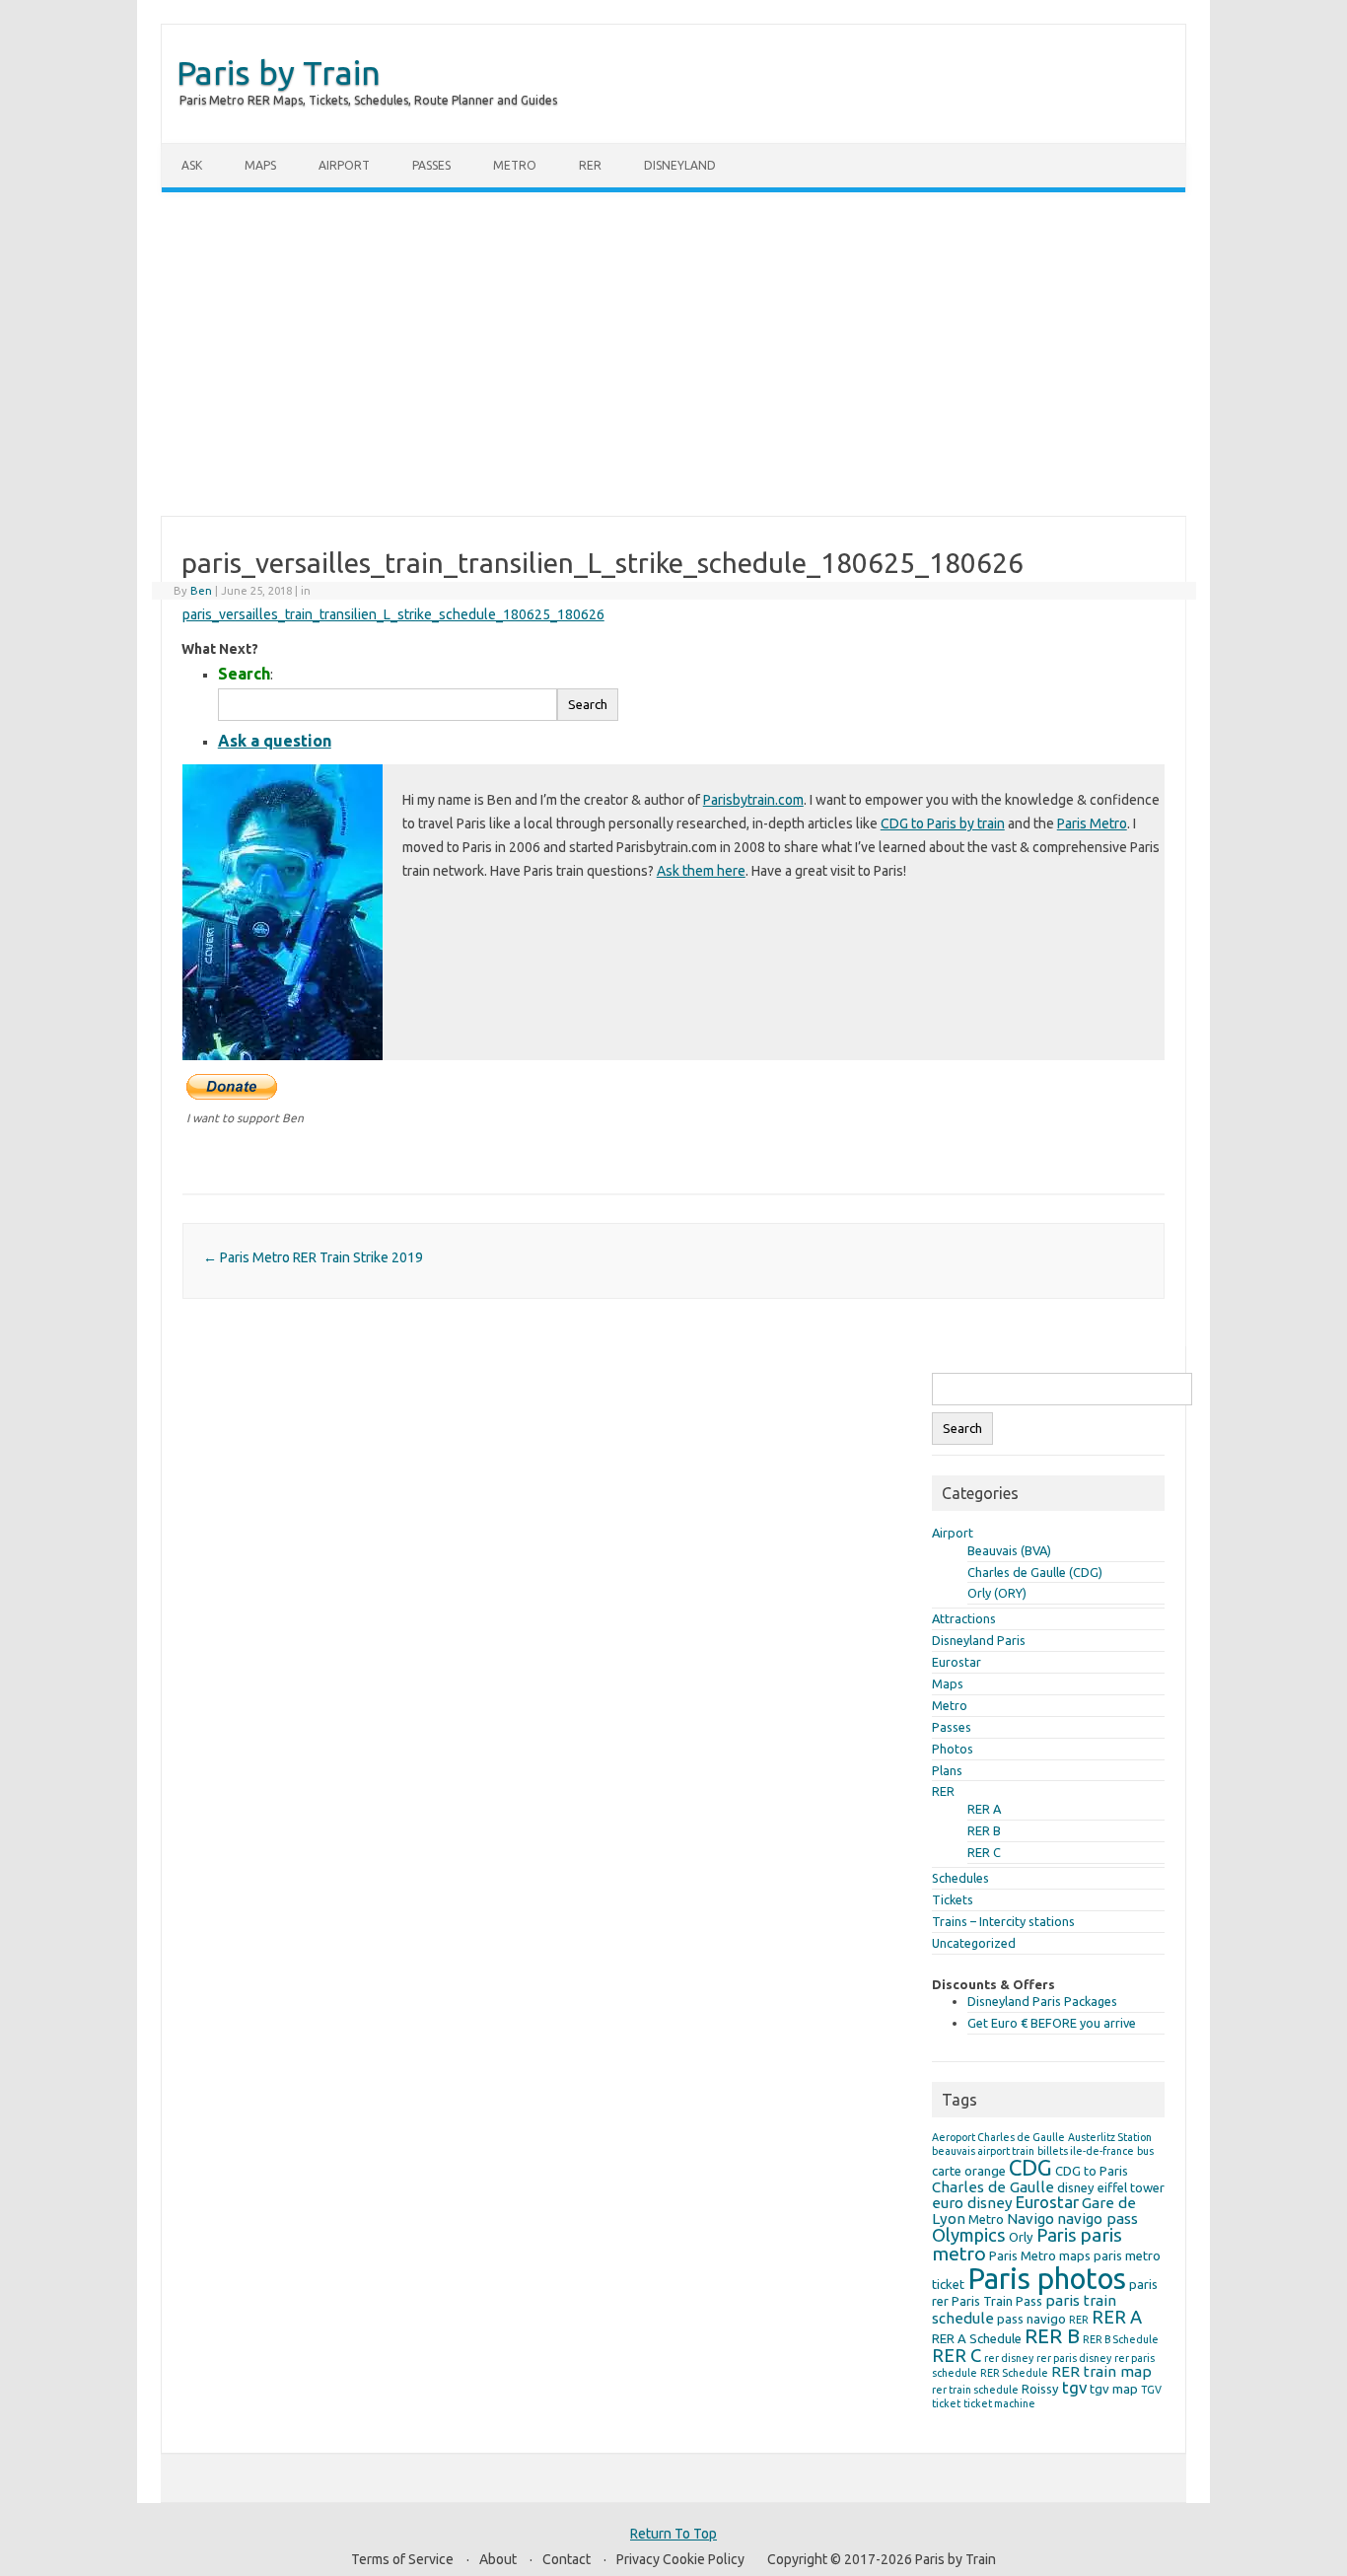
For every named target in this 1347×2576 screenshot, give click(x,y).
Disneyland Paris (979, 1640)
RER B (984, 1830)
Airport (344, 165)
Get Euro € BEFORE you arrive (1052, 2023)
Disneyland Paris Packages (1042, 2001)
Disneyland (680, 165)
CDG (1030, 2167)
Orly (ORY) (997, 1593)
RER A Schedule (977, 2338)
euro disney (972, 2203)
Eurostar (957, 1662)
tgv (1074, 2387)
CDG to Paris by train (943, 823)
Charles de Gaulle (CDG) (1035, 1572)
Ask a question (275, 741)
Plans (947, 1770)
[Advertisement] (673, 354)
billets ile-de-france (1086, 2151)
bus (1145, 2151)
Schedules (960, 1878)
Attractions (964, 1618)
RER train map (1101, 2371)
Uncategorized (974, 1943)
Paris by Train (279, 72)
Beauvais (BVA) (1009, 1550)
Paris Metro (1092, 823)
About (498, 2559)
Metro (515, 165)
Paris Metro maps (1040, 2255)
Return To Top (673, 2534)
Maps (260, 165)
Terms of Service (402, 2559)
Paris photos (1047, 2279)
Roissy (1040, 2389)
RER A (984, 1809)
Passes (431, 165)
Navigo (1030, 2218)
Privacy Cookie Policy (680, 2559)
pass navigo (1031, 2319)
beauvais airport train (983, 2151)
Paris (1057, 2235)
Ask (192, 165)
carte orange (969, 2171)
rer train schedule (975, 2390)
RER (590, 165)
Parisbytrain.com (753, 800)
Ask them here (701, 871)
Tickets (953, 1899)
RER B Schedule (1121, 2339)
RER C (984, 1852)
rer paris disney (1074, 2358)
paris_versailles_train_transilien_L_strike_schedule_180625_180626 (393, 614)
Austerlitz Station (1110, 2137)
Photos (953, 1749)
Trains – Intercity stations (1003, 1921)
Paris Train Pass (997, 2301)
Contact (567, 2559)
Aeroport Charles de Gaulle (998, 2137)
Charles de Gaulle (993, 2187)
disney (1076, 2187)
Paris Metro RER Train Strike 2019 (313, 1257)
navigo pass (1098, 2218)
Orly (1021, 2237)
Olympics (969, 2235)
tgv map (1114, 2389)
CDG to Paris (1092, 2171)
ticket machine (999, 2403)
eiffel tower (1131, 2187)
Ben (201, 591)
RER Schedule (1014, 2373)
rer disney (1009, 2358)
